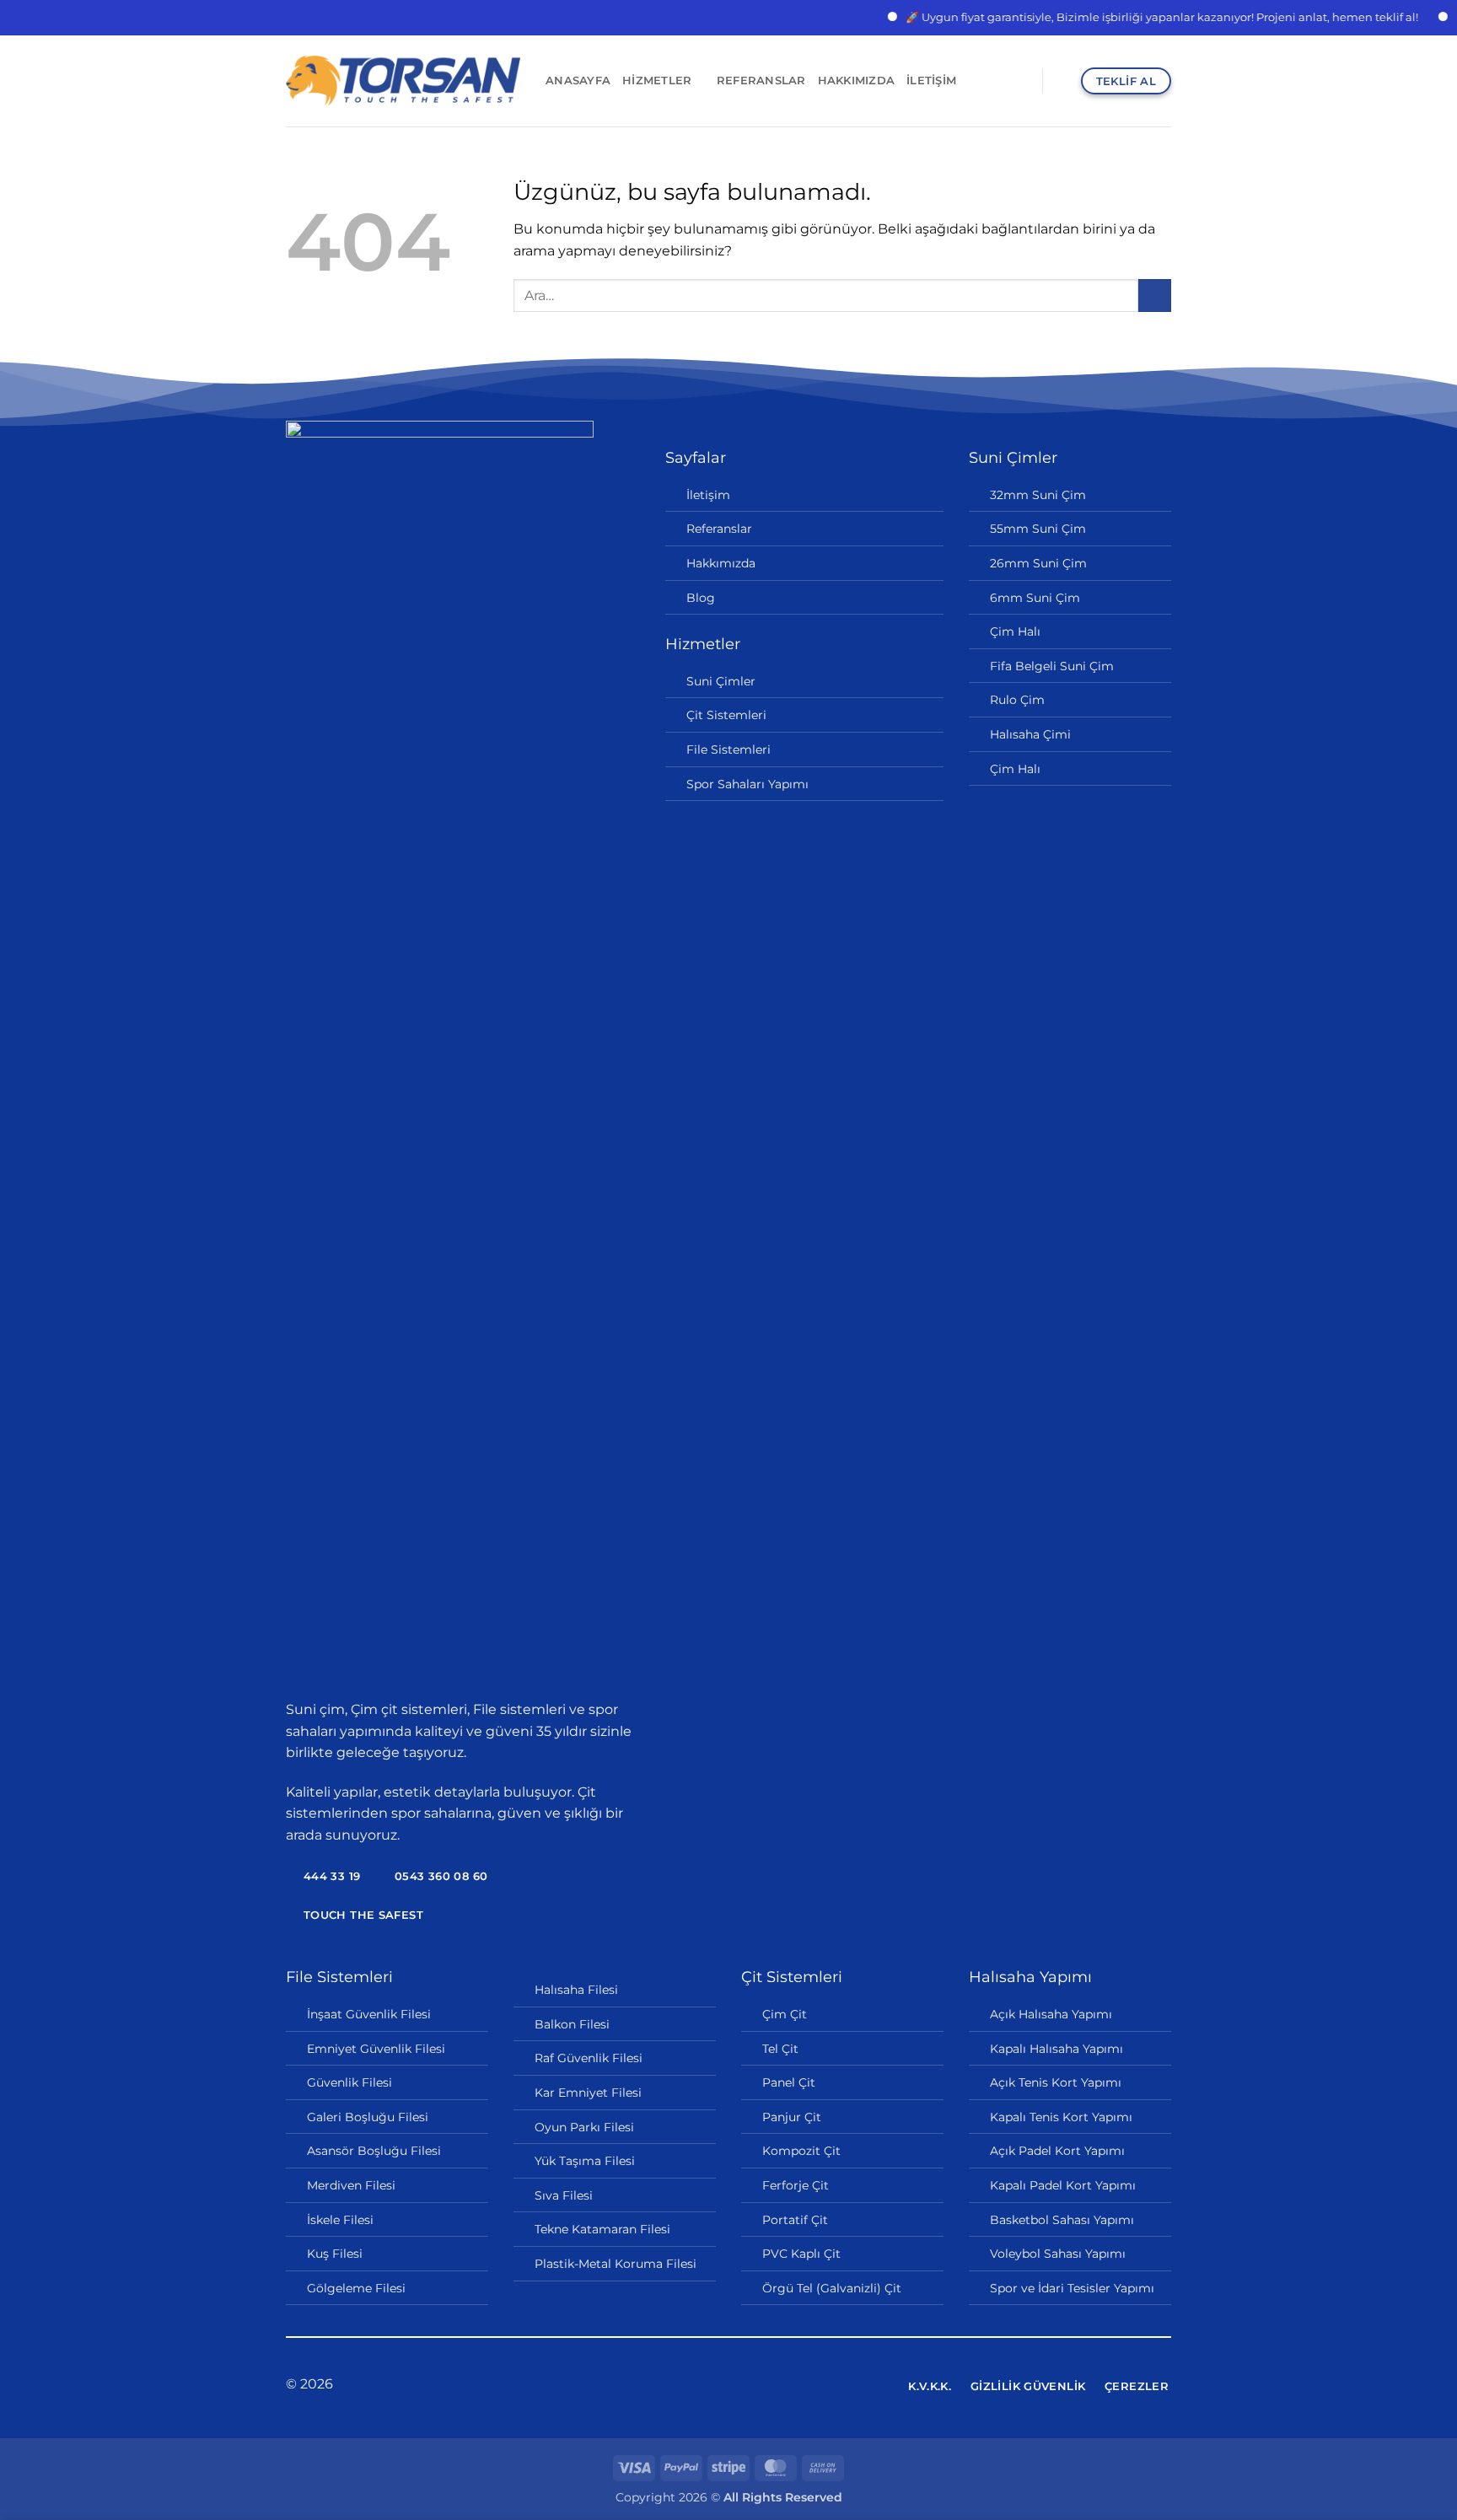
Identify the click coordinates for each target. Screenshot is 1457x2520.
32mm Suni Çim (1038, 495)
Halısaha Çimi (1030, 734)
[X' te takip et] (728, 2385)
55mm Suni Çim (1038, 529)
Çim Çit (785, 2014)
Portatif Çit (795, 2220)
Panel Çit (789, 2082)
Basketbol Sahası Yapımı (1062, 2220)
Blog (701, 598)
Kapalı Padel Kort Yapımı (1063, 2185)
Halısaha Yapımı (1030, 1977)
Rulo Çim (1017, 700)
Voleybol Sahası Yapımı (1058, 2254)
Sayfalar (696, 458)
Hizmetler (657, 81)
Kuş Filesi (335, 2254)
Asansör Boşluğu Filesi (374, 2151)
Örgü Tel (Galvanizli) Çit (832, 2288)
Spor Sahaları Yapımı (747, 784)
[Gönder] (1155, 296)
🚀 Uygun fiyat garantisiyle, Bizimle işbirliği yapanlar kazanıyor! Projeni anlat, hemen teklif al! (1128, 17)
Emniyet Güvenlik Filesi (376, 2049)
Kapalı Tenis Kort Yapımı (1061, 2117)
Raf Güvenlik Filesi (589, 2058)
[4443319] (1023, 81)
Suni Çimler (721, 681)
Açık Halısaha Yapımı (1051, 2014)
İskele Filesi (340, 2220)
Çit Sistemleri (726, 715)
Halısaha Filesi (576, 1990)
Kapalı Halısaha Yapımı (1056, 2049)
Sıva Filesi (564, 2195)
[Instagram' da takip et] (707, 2385)
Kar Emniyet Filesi (588, 2093)
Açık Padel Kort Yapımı (1057, 2151)
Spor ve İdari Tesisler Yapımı (1072, 2288)
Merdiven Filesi (351, 2185)
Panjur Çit (792, 2117)
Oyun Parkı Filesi (584, 2127)
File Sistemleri (728, 750)
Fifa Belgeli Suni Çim (1052, 666)
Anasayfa (578, 81)
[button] (1062, 81)
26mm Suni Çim (1038, 563)
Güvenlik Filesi (349, 2082)
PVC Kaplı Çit (801, 2254)
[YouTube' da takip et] (770, 2385)
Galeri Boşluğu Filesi (368, 2117)
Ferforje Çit (796, 2185)
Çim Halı (1015, 631)
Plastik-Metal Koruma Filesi (616, 2264)
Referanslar (761, 81)
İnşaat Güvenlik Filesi (369, 2014)
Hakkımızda (857, 81)
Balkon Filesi (572, 2024)
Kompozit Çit (801, 2151)
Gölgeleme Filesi (356, 2288)
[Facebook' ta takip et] (687, 2385)
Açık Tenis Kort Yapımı (1056, 2082)
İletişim (931, 81)
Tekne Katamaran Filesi (602, 2229)
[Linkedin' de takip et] (749, 2385)
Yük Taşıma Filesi (585, 2161)
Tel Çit (780, 2049)
